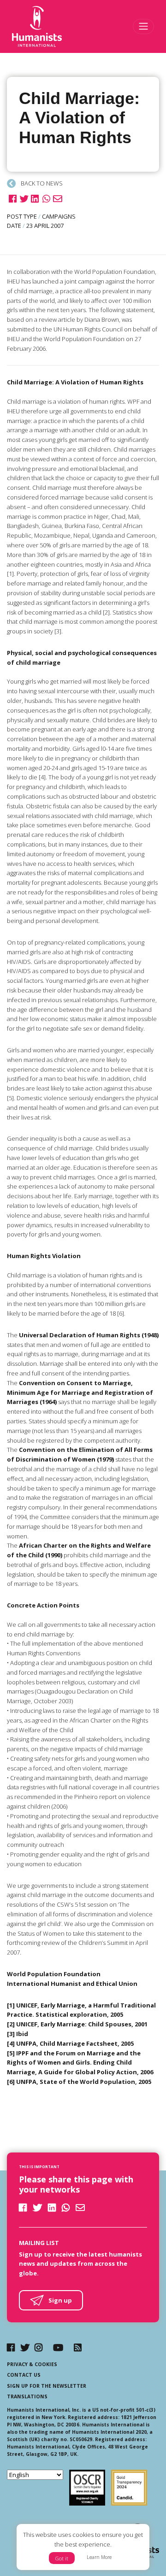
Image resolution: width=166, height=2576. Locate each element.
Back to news (41, 183)
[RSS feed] (78, 2347)
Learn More (99, 2557)
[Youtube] (58, 2347)
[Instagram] (39, 2347)
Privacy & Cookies (32, 2364)
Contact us (24, 2375)
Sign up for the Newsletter (47, 2386)
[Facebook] (11, 2347)
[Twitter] (25, 2347)
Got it (62, 2558)
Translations (27, 2396)
